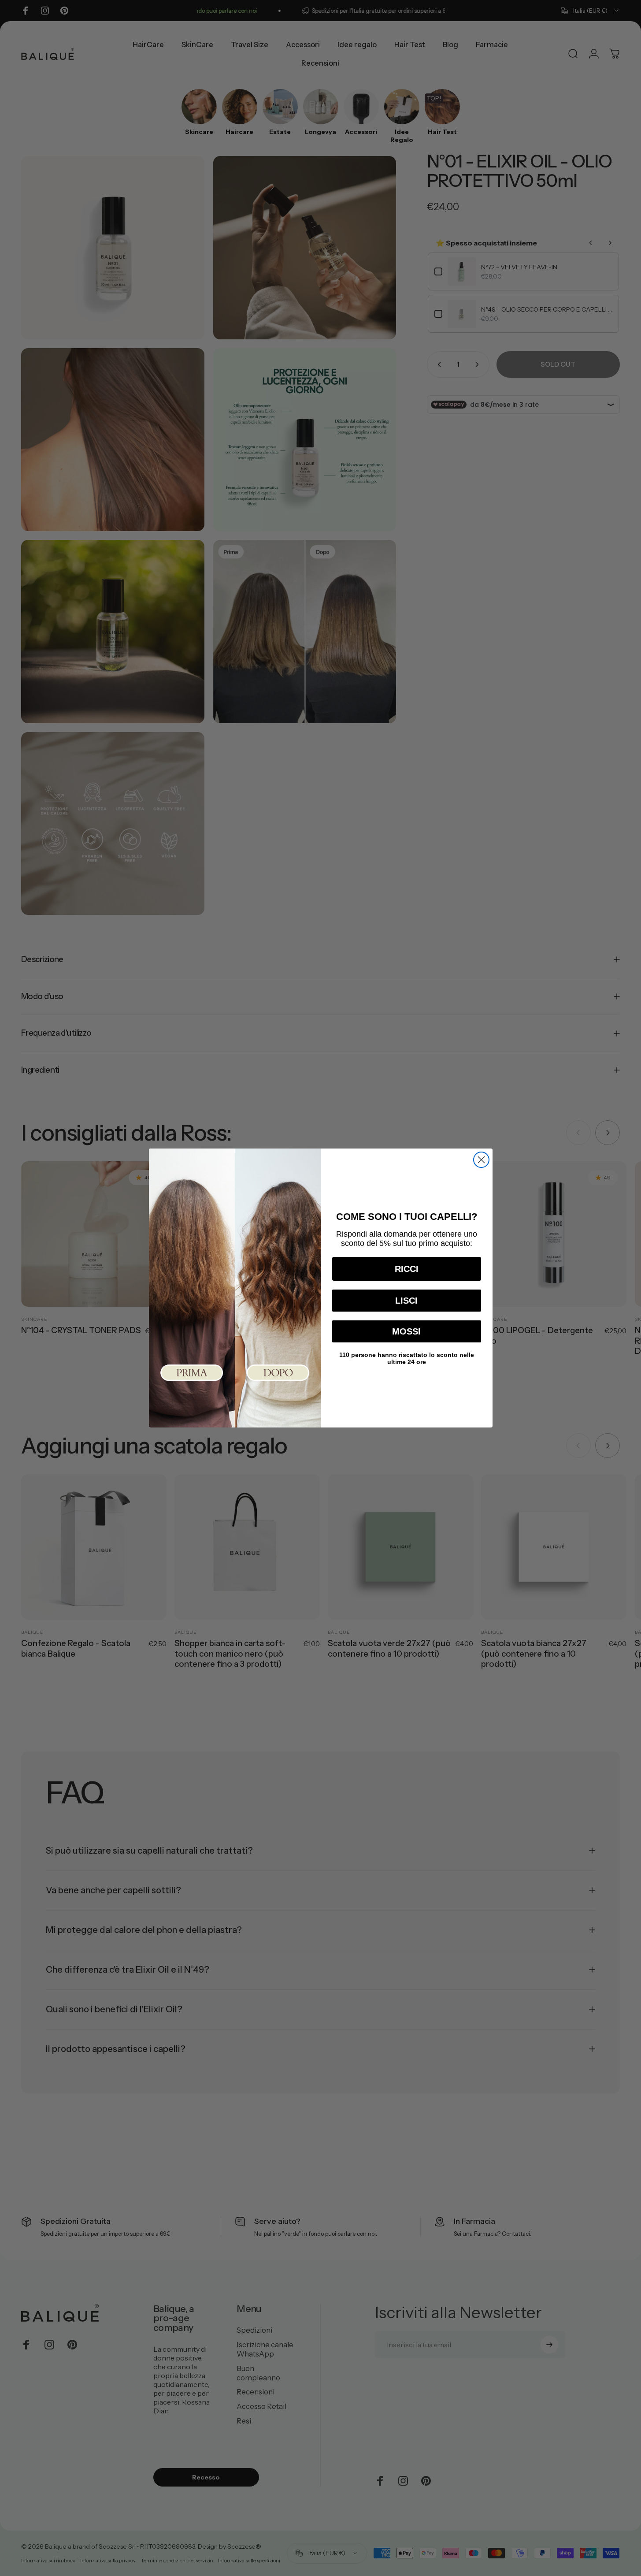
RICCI (407, 1269)
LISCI (406, 1301)
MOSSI (406, 1331)
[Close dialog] (481, 1160)
